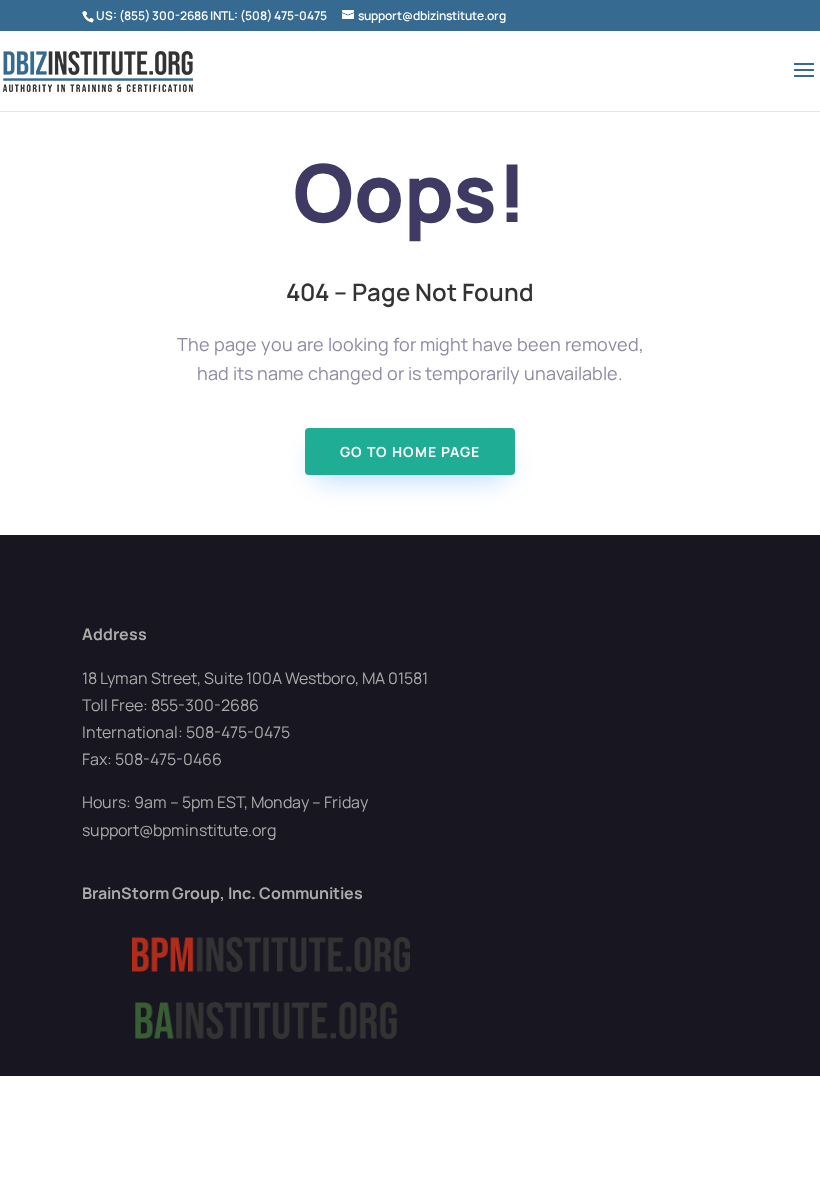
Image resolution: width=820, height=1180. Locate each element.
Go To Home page (410, 451)
